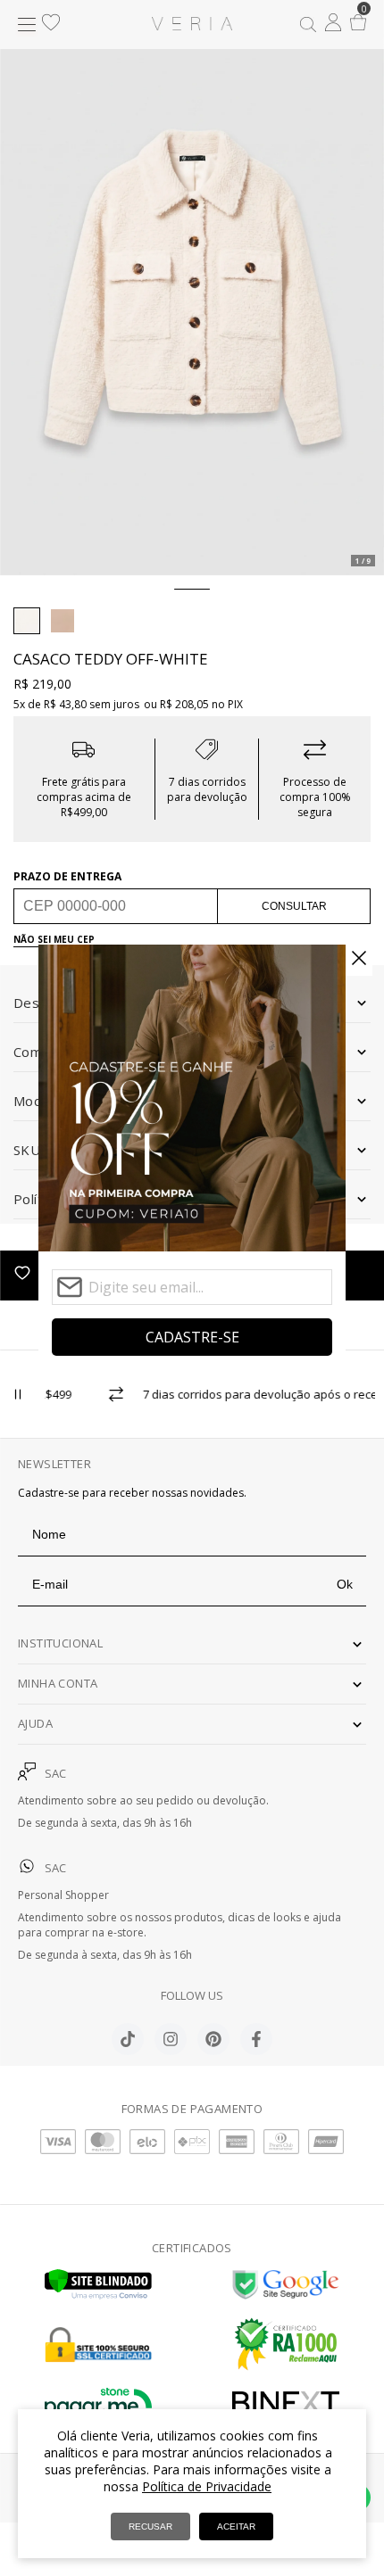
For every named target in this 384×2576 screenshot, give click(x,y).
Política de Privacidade (207, 2486)
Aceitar (236, 2526)
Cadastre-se (192, 1337)
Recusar (150, 2526)
